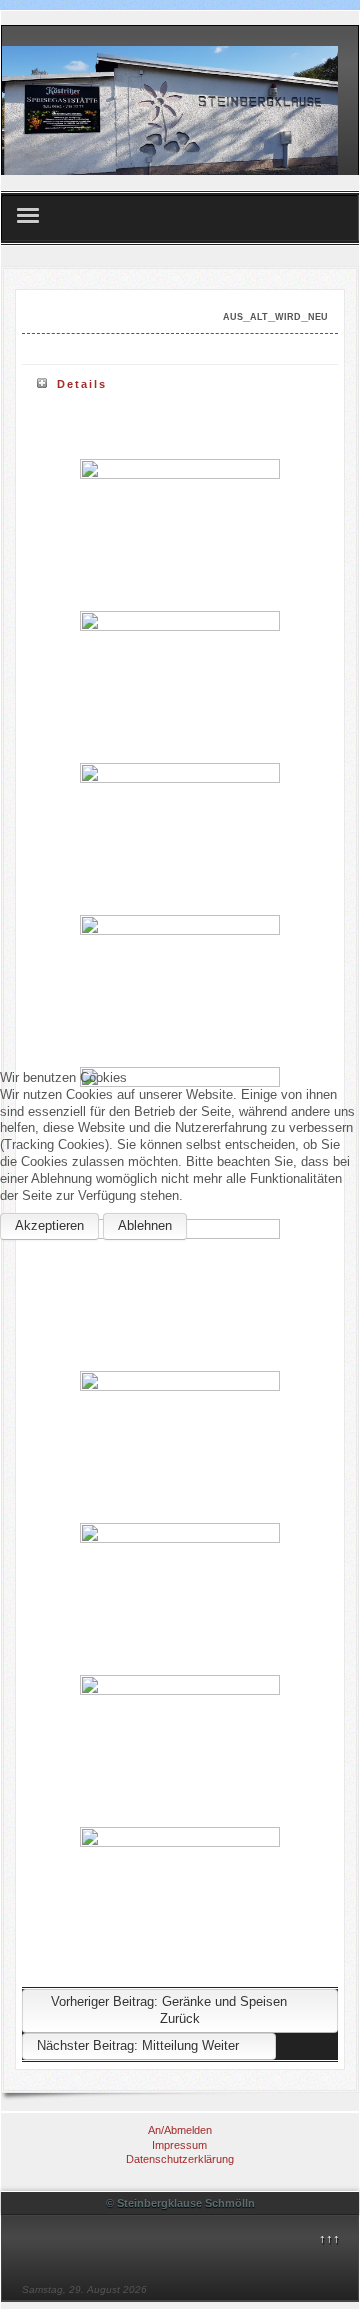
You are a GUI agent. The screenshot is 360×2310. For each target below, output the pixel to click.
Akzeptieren (49, 1225)
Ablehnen (145, 1225)
